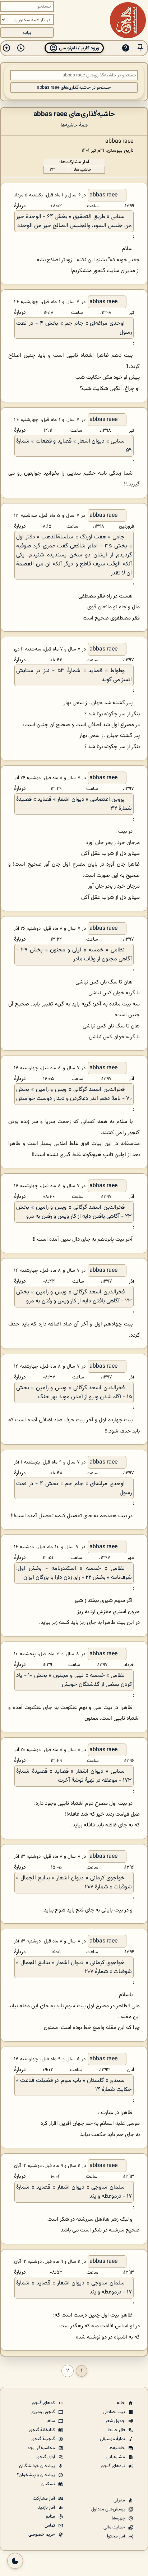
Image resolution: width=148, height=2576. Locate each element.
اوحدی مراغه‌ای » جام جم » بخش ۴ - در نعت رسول (74, 328)
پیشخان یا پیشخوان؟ (36, 2475)
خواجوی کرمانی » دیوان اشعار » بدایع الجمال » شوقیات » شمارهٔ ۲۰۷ (74, 1883)
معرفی (120, 2500)
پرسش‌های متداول (109, 2509)
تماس (50, 2526)
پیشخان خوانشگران (38, 2466)
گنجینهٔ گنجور (43, 2439)
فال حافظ (117, 2430)
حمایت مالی (115, 2527)
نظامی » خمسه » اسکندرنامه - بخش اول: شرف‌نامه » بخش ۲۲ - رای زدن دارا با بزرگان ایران (74, 1573)
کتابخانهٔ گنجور (42, 2430)
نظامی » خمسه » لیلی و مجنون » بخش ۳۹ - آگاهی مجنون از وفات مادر (74, 955)
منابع (51, 2517)
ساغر (51, 2421)
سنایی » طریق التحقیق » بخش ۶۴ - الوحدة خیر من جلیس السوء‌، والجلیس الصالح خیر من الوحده (74, 221)
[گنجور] (128, 20)
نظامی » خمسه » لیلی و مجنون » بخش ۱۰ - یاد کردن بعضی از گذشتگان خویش (74, 1680)
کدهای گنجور (44, 2403)
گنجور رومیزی (43, 2412)
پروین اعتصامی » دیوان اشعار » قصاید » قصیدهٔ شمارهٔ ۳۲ (74, 804)
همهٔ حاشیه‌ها (74, 125)
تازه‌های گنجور (113, 2466)
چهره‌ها (119, 2518)
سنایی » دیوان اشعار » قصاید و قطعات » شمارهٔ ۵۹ (74, 446)
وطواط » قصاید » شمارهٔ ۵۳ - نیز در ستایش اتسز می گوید (74, 675)
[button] (140, 48)
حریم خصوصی (42, 2535)
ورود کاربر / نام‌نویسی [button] (78, 48)
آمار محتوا (117, 2536)
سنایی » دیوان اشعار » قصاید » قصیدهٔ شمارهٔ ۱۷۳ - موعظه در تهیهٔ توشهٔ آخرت (74, 1776)
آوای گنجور (46, 2457)
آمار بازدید (47, 2508)
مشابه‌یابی (116, 2457)
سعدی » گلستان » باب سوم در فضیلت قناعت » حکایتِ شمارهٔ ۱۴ (74, 2085)
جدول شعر (116, 2421)
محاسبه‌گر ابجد (42, 2448)
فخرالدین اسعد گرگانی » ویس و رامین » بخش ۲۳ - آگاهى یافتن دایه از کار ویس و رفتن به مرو (74, 1212)
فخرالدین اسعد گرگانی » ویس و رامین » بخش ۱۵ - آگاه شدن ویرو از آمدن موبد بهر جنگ (74, 1393)
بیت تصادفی (114, 2412)
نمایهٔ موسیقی (113, 2439)
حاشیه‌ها (117, 2448)
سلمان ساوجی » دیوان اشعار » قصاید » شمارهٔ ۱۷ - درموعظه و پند (74, 2192)
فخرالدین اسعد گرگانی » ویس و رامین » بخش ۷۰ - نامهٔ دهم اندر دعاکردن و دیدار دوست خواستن (74, 1094)
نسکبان (49, 2484)
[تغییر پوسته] (15, 2561)
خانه (121, 2403)
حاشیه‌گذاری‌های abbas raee (74, 114)
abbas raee (103, 195)
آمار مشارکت (44, 2499)
